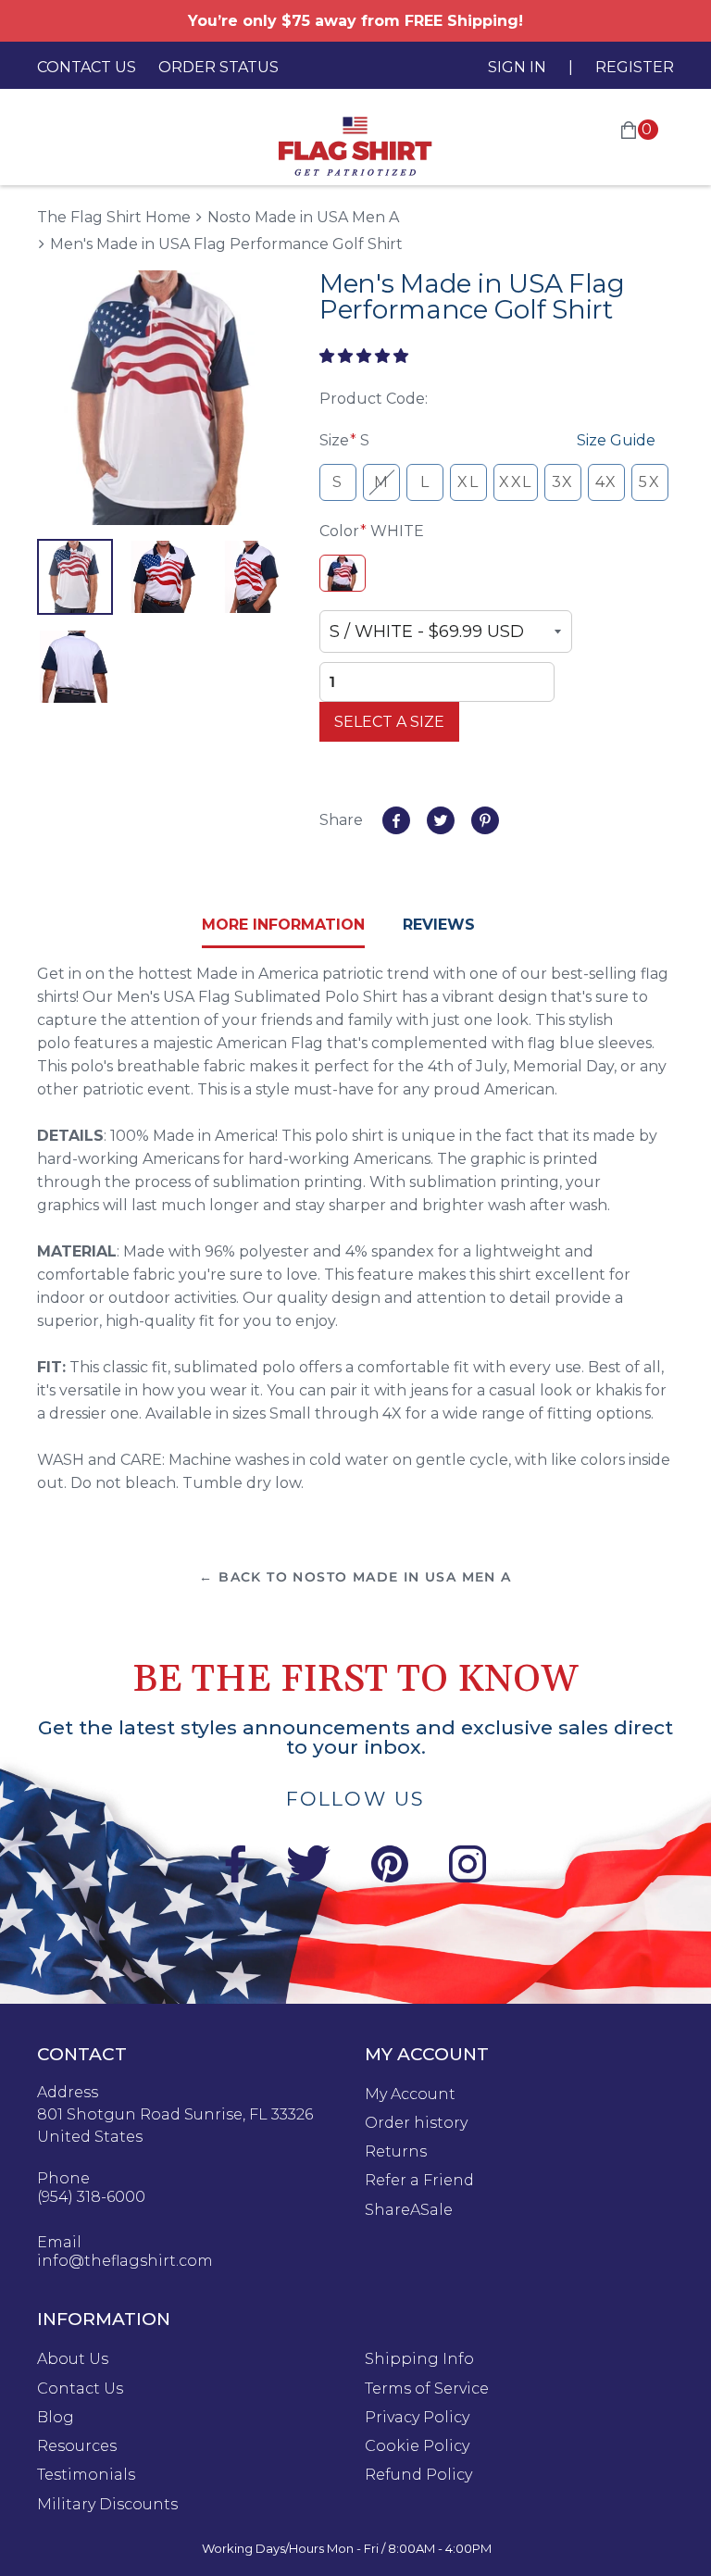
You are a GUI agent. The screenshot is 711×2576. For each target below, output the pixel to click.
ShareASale (409, 2210)
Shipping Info (419, 2359)
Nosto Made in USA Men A (303, 217)
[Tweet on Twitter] (441, 820)
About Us (73, 2359)
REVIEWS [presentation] (439, 925)
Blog (56, 2418)
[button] (366, 356)
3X (563, 482)
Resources (77, 2446)
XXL (516, 482)
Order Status (218, 67)
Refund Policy (418, 2475)
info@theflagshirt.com (125, 2261)
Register (635, 67)
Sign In (517, 67)
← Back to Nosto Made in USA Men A (355, 1577)
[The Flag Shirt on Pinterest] (390, 1877)
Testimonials (86, 2475)
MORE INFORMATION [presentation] (283, 925)
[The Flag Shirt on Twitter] (308, 1877)
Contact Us (87, 67)
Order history (416, 2123)
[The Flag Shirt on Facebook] (235, 1877)
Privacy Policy (417, 2418)
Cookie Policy (417, 2446)
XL (468, 482)
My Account (410, 2095)
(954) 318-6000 (91, 2197)
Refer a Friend (419, 2181)
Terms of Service (427, 2389)
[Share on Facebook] (396, 820)
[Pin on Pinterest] (485, 820)
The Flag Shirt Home (114, 216)
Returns (396, 2152)
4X (606, 482)
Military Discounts (107, 2505)
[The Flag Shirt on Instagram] (468, 1877)
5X (649, 482)
